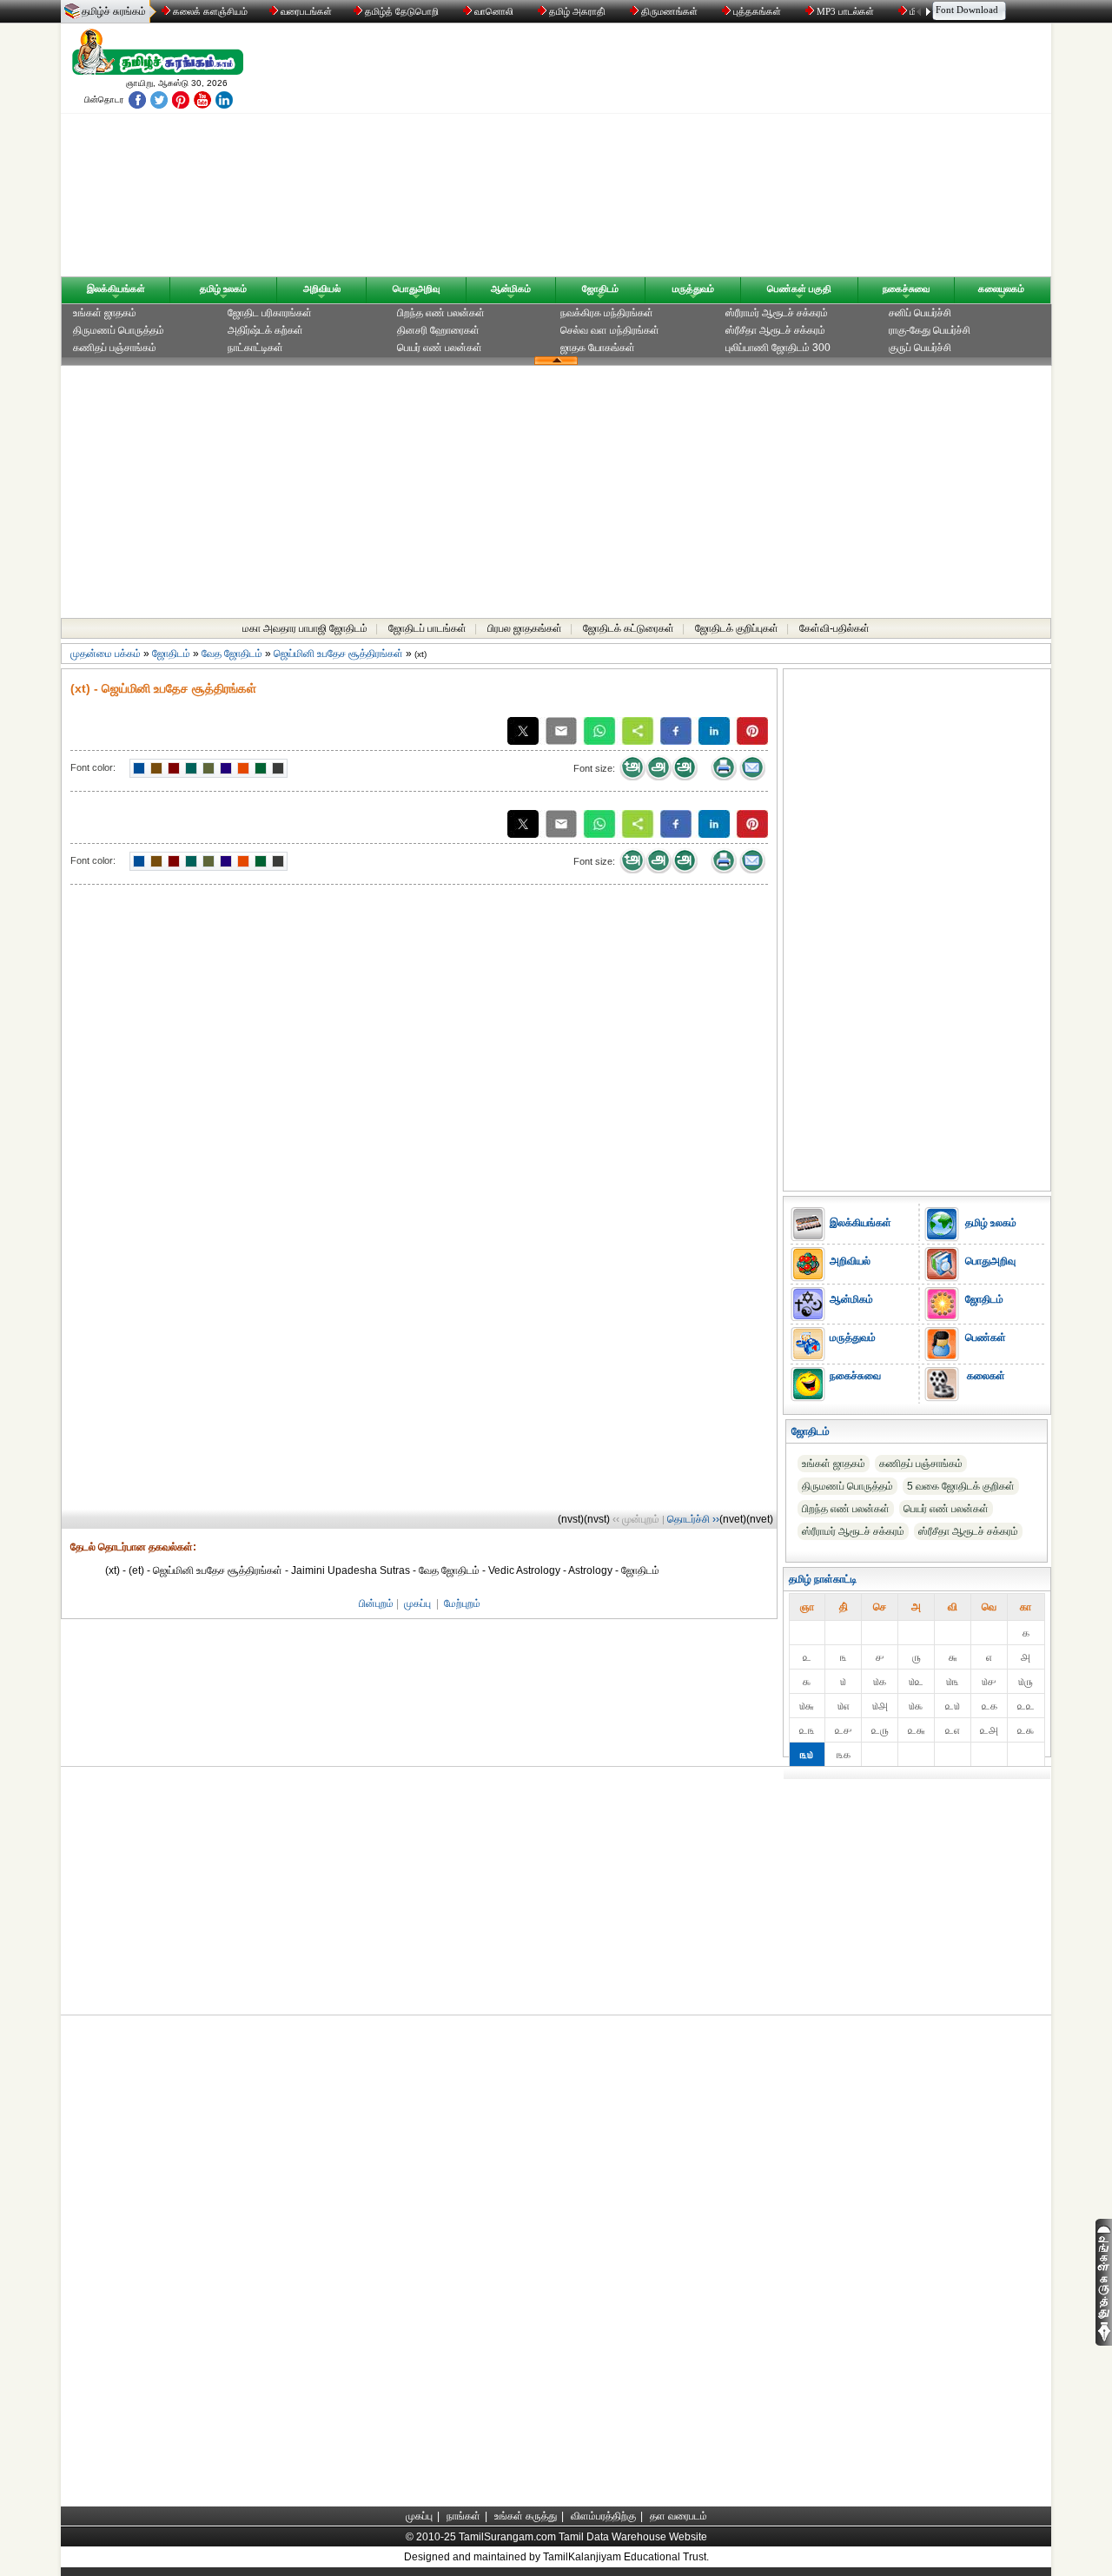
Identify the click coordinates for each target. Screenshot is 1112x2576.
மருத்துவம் (693, 289)
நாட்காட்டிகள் (255, 348)
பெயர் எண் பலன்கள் (440, 348)
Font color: (93, 767)
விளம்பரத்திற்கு (603, 2516)
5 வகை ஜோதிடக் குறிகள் (961, 1486)
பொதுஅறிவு (416, 289)
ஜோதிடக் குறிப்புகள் (737, 628)
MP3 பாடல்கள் (845, 11)
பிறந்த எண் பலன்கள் (441, 313)
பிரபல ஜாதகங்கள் (525, 628)
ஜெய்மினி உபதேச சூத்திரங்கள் (338, 654)
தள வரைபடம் (678, 2516)
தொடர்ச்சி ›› (693, 1519)
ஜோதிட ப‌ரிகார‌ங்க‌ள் (270, 313)
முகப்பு (417, 1603)
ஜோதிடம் (600, 289)
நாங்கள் (463, 2516)
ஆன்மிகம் (511, 289)
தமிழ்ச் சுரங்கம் (114, 11)
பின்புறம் (376, 1603)
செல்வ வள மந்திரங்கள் (610, 330)
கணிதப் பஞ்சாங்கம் (115, 348)
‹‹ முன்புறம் (636, 1519)
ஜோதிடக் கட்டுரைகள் (629, 628)
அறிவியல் (322, 289)
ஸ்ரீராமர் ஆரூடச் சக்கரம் (777, 313)
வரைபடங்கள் (305, 11)
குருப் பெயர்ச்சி (920, 348)
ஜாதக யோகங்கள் (598, 348)
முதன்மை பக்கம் (106, 654)
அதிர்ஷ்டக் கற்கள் (265, 330)
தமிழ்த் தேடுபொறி (402, 11)
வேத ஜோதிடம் (232, 654)
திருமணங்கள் (669, 11)
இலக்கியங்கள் (116, 289)
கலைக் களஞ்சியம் (209, 11)
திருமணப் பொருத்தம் (119, 330)
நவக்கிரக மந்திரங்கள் (607, 313)
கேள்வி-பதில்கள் (834, 628)
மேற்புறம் (462, 1603)
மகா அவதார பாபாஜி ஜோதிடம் (305, 628)
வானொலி (494, 11)
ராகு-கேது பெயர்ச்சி (930, 330)
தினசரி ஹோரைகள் (438, 330)
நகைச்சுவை (906, 289)
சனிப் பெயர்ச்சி (920, 313)
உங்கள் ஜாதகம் (105, 313)
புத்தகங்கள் (757, 11)
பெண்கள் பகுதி (799, 289)
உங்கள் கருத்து (526, 2516)
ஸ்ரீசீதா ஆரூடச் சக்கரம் (775, 330)
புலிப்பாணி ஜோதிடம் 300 (778, 348)
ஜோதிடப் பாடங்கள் (427, 628)
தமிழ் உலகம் (223, 289)
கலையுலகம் (1001, 289)
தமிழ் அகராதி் (577, 11)
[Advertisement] (722, 154)
